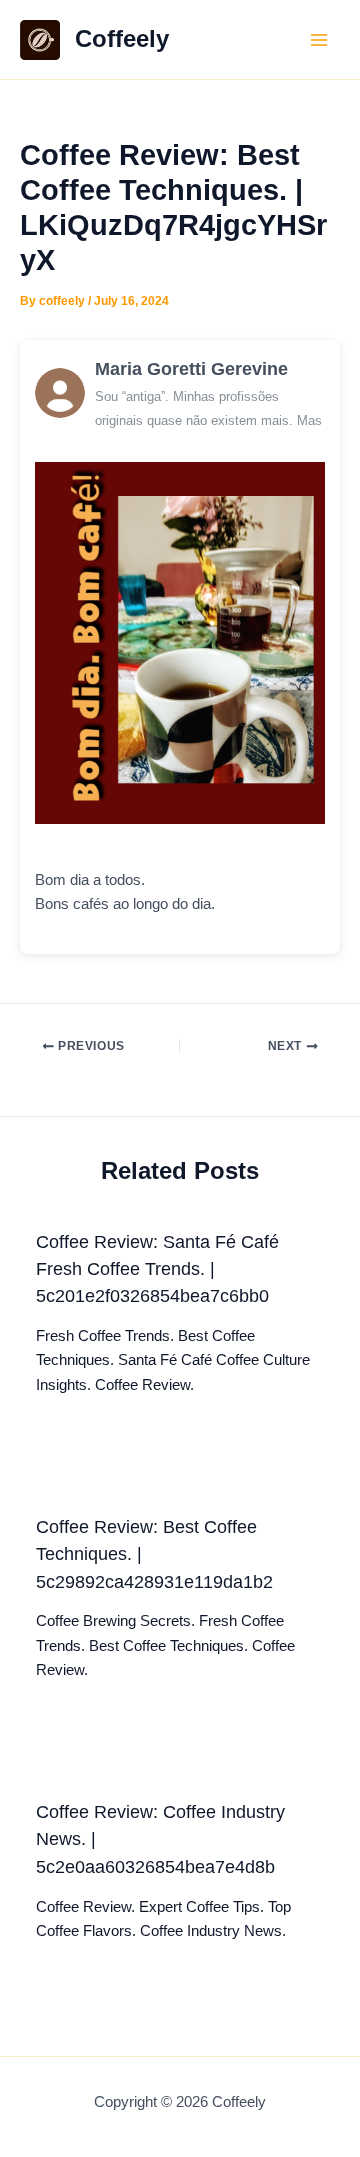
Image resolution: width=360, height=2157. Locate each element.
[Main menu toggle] (319, 40)
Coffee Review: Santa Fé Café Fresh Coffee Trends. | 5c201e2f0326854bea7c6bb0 (157, 1269)
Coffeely (122, 39)
